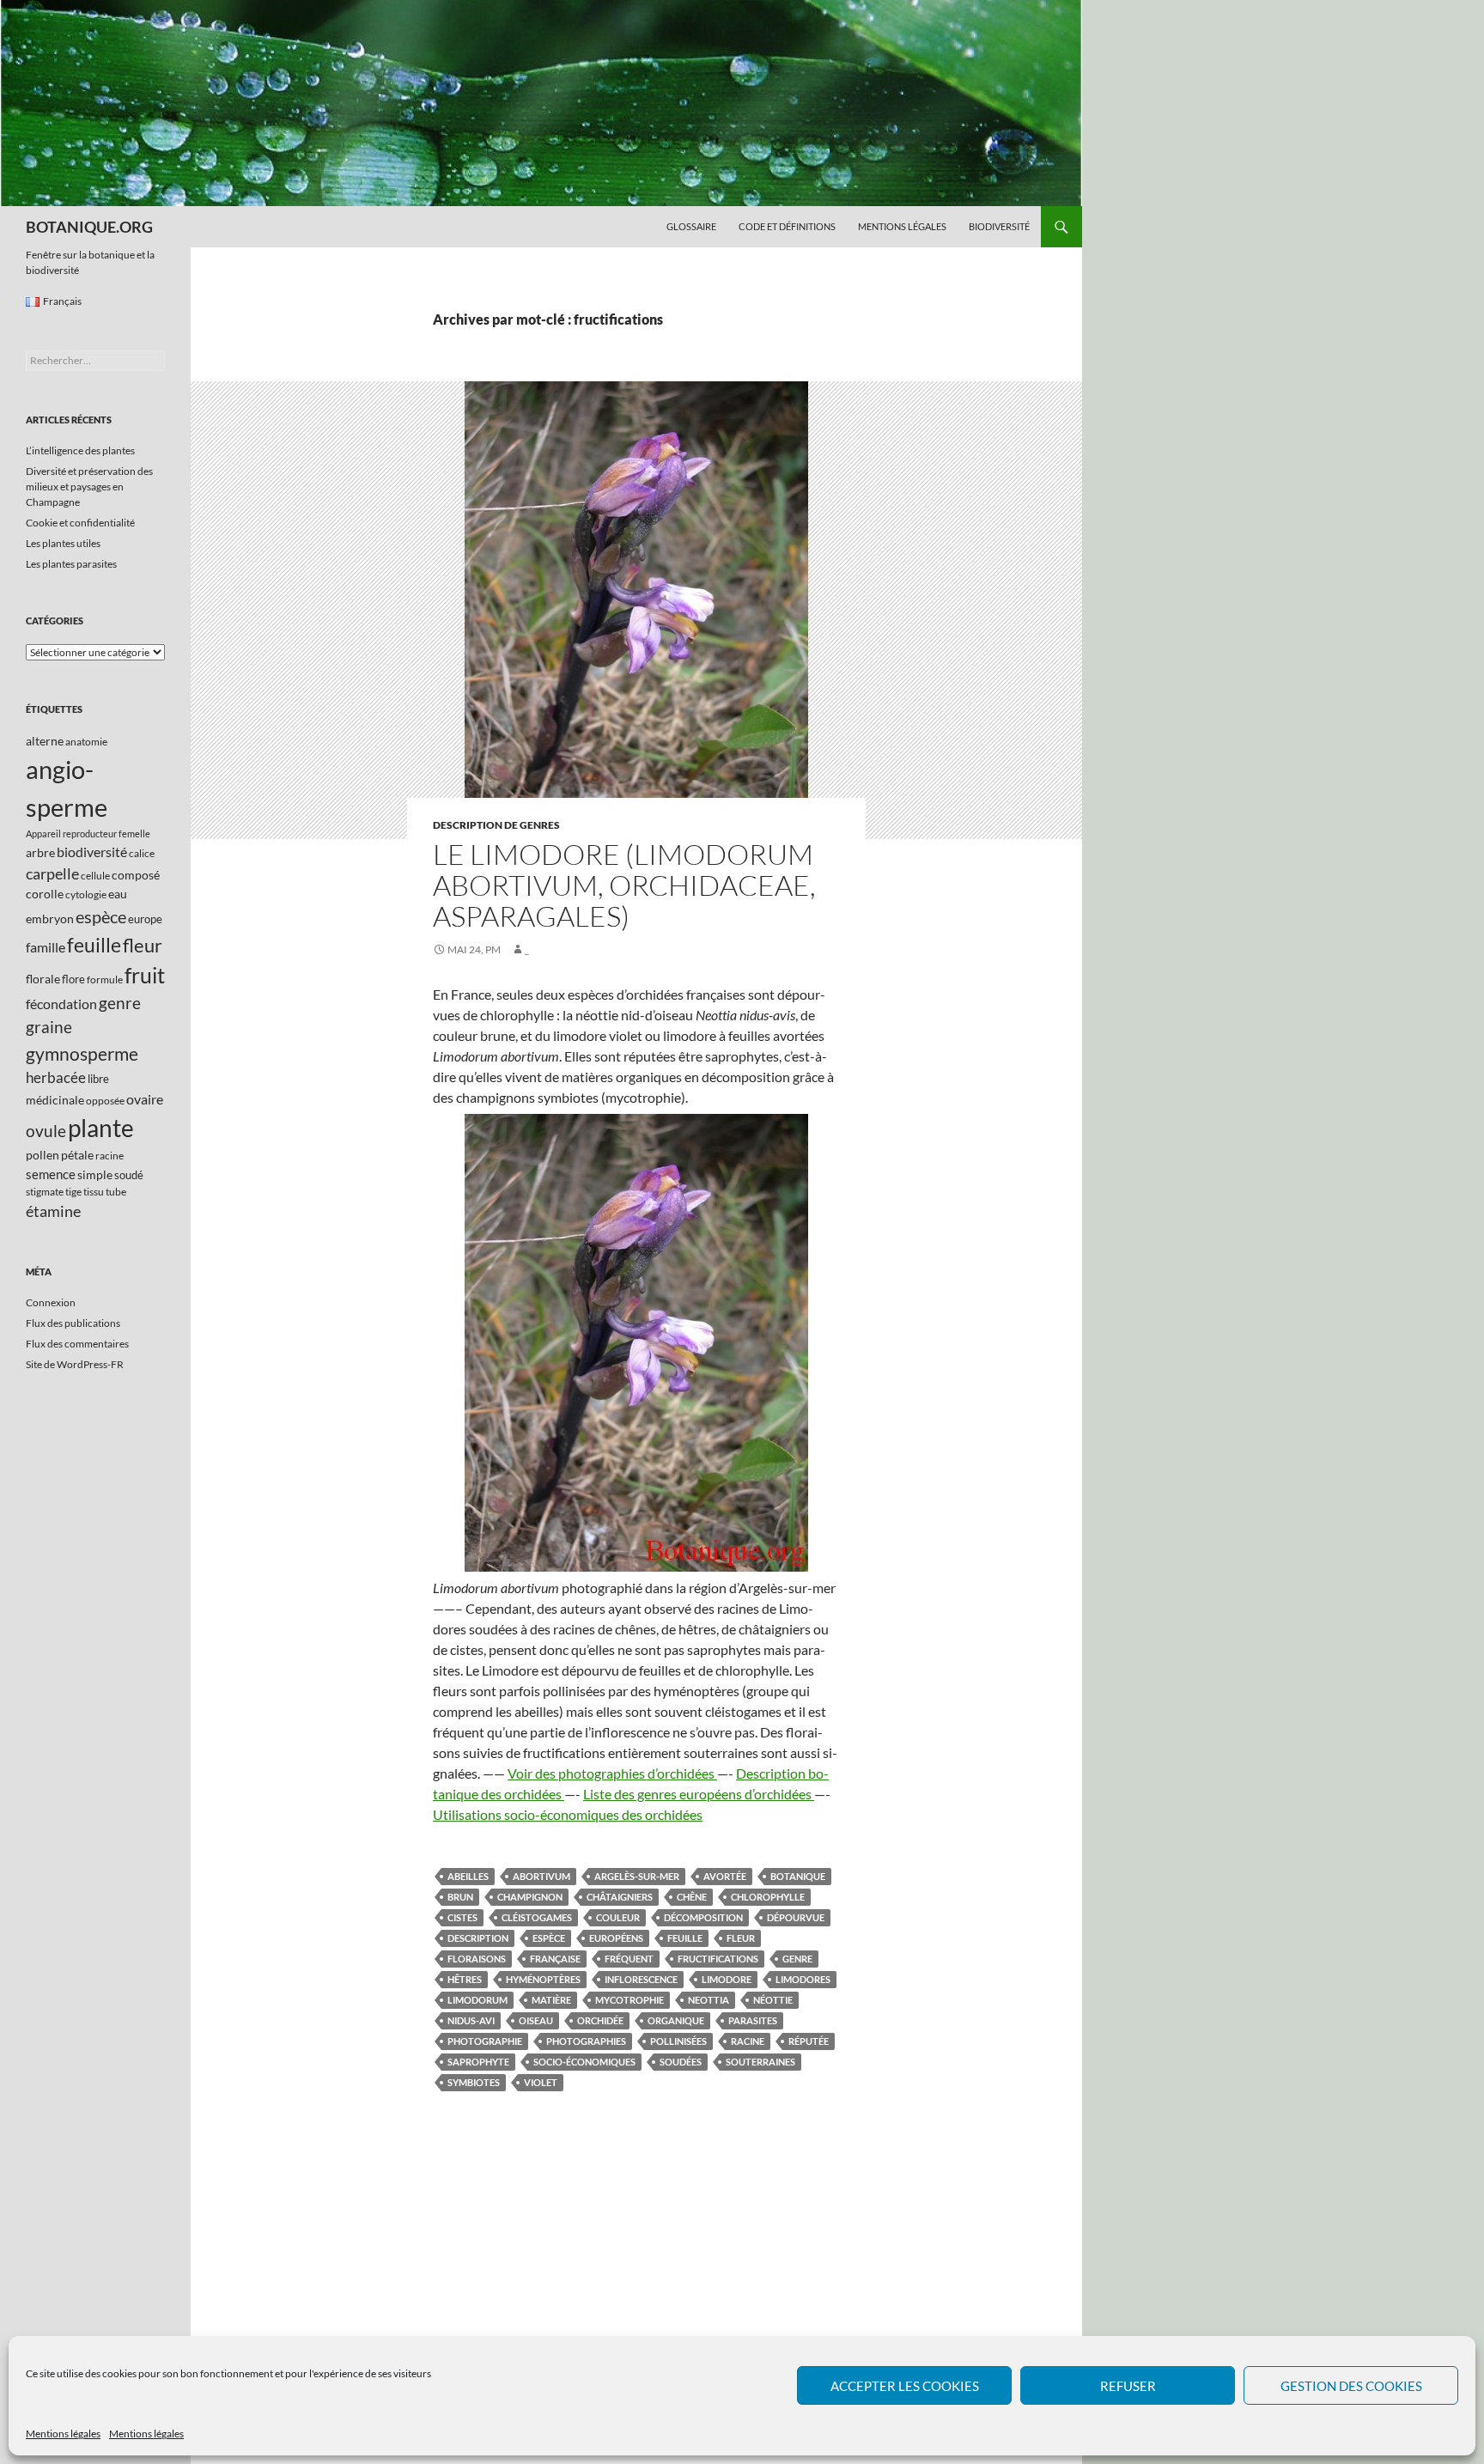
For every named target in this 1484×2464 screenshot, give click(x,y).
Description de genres (496, 825)
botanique (798, 1876)
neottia (709, 2000)
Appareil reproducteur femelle (88, 834)
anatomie (86, 742)
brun (460, 1897)
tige (73, 1192)
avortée (725, 1876)
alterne (45, 741)
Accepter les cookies (905, 2386)
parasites (753, 2020)
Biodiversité (999, 226)
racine (748, 2041)
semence (51, 1174)
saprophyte (478, 2062)
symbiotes (474, 2082)
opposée (105, 1101)
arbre (40, 852)
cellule (95, 876)
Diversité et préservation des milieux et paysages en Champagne (89, 487)
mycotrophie (629, 2000)
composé (136, 875)
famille (46, 947)
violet (541, 2082)
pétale (77, 1155)
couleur (618, 1917)
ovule (46, 1131)
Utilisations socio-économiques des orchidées (568, 1814)
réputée (809, 2041)
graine (49, 1027)
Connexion (51, 1302)
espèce (549, 1938)
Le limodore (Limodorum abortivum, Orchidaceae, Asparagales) (624, 885)
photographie (485, 2041)
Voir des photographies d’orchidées (612, 1773)
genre (797, 1959)
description (478, 1938)
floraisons (477, 1959)
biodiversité (92, 852)
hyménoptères (543, 1979)
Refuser (1128, 2386)
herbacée (56, 1077)
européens (616, 1938)
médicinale (55, 1100)
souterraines (760, 2062)
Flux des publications (73, 1323)
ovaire (145, 1099)
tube (116, 1192)
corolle (45, 894)
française (555, 1959)
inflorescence (641, 1979)
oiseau (536, 2020)
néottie (773, 2000)
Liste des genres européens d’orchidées (699, 1794)
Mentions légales (63, 2434)
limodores (803, 1979)
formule (105, 980)
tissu (94, 1192)
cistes (462, 1917)
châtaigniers (620, 1897)
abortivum (541, 1876)
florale (43, 979)
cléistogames (537, 1917)
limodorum (477, 2000)
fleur (741, 1938)
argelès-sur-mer (637, 1876)
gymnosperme (82, 1053)
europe (145, 919)
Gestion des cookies (1351, 2386)
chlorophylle (768, 1897)
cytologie (86, 894)
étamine (53, 1211)
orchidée (600, 2020)
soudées (681, 2062)
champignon (530, 1897)
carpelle (52, 873)
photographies (586, 2041)
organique (676, 2020)
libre (98, 1079)
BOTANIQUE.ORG (89, 227)
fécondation (61, 1004)
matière (551, 2000)
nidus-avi (471, 2020)
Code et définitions (787, 226)
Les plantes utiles (63, 543)
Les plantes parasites (71, 564)
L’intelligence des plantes (80, 450)
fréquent (629, 1959)
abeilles (468, 1876)
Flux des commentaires (77, 1344)
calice (142, 853)
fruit (145, 975)
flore (73, 979)
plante (101, 1128)
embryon (50, 919)
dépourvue (796, 1917)
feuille (685, 1938)
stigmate (45, 1192)
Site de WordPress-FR (75, 1364)
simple (95, 1174)
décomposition (703, 1917)
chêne (692, 1897)
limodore (727, 1979)
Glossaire (691, 226)
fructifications (718, 1959)
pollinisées (678, 2041)
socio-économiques (584, 2062)
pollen (43, 1155)
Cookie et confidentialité (80, 523)
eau (118, 894)
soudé (129, 1175)
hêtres (465, 1979)
